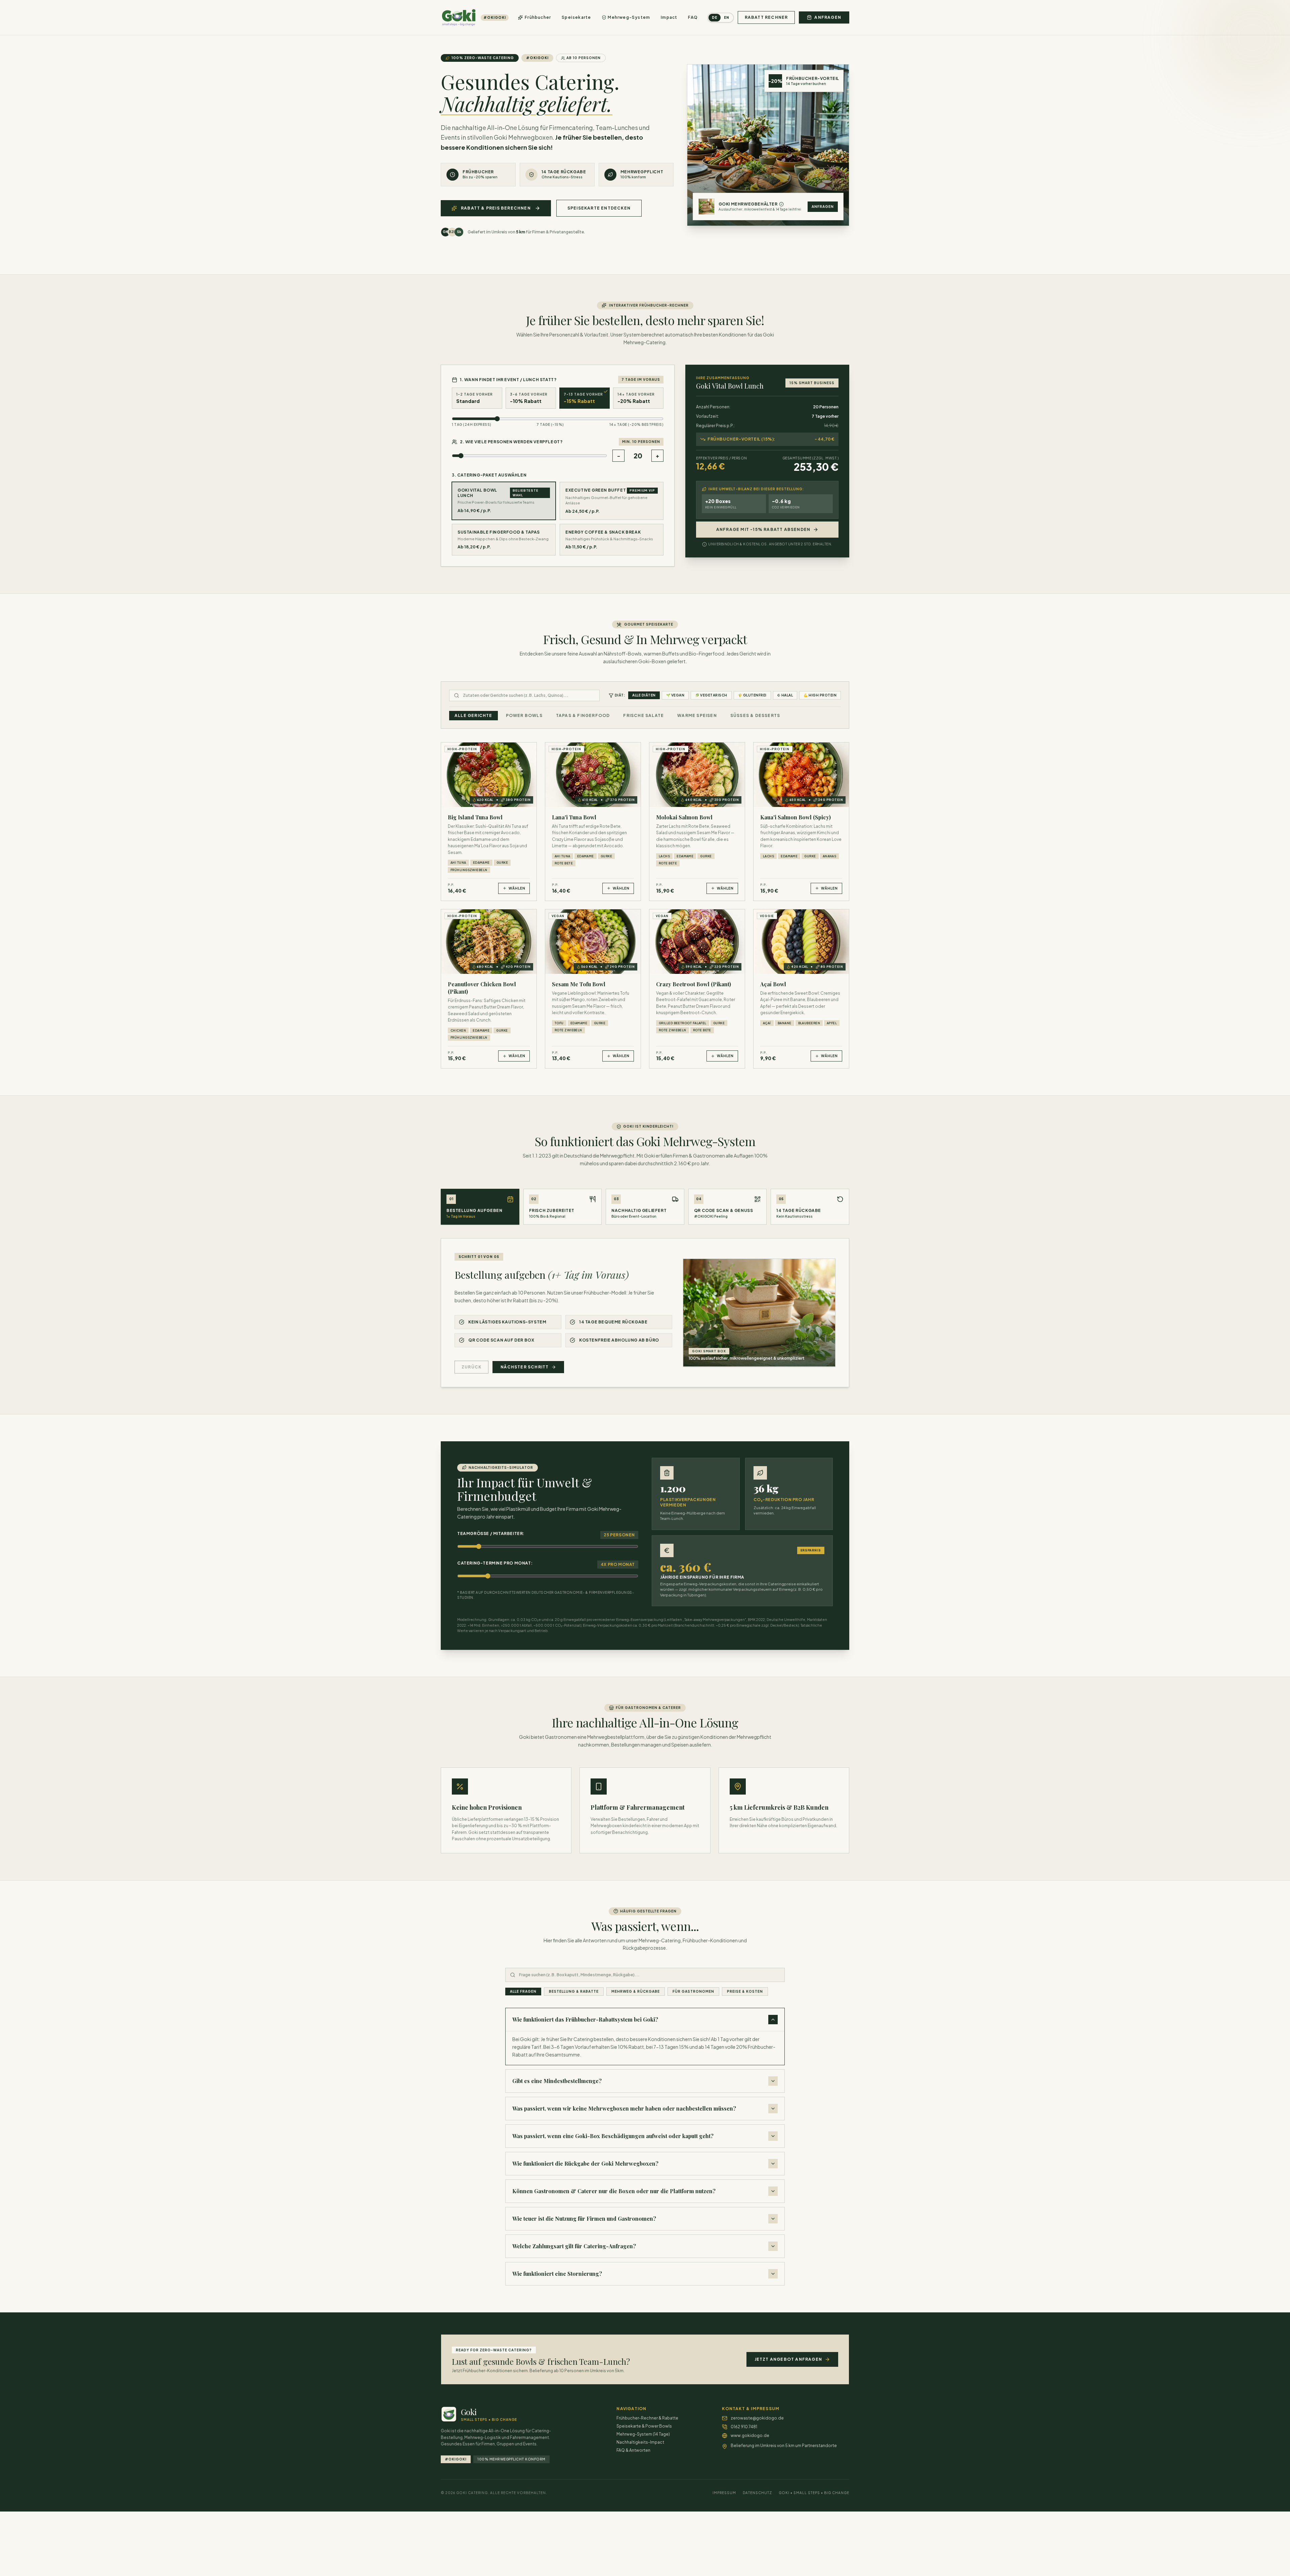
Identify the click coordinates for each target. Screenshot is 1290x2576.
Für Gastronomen (693, 1991)
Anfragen (823, 207)
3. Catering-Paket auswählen (489, 475)
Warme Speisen (697, 715)
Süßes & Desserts (755, 715)
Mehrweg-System (629, 17)
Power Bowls (524, 715)
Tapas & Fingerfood (583, 715)
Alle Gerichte (474, 715)
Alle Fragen (523, 1991)
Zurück (471, 1367)
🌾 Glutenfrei (752, 695)
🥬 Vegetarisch (711, 695)
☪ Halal (785, 695)
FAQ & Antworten (633, 2450)
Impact (669, 17)
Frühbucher (538, 17)
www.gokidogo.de (750, 2435)
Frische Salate (643, 715)
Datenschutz (757, 2493)
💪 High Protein (820, 695)
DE (715, 17)
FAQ (693, 17)
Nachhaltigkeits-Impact (640, 2442)
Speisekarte (576, 17)
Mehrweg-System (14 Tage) (643, 2434)
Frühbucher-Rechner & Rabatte (647, 2418)
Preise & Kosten (745, 1991)
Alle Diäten (644, 695)
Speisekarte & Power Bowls (644, 2426)
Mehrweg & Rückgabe (636, 1991)
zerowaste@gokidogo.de (757, 2418)
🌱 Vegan (675, 695)
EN (727, 17)
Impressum (724, 2493)
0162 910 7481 (744, 2427)
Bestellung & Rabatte (574, 1991)
